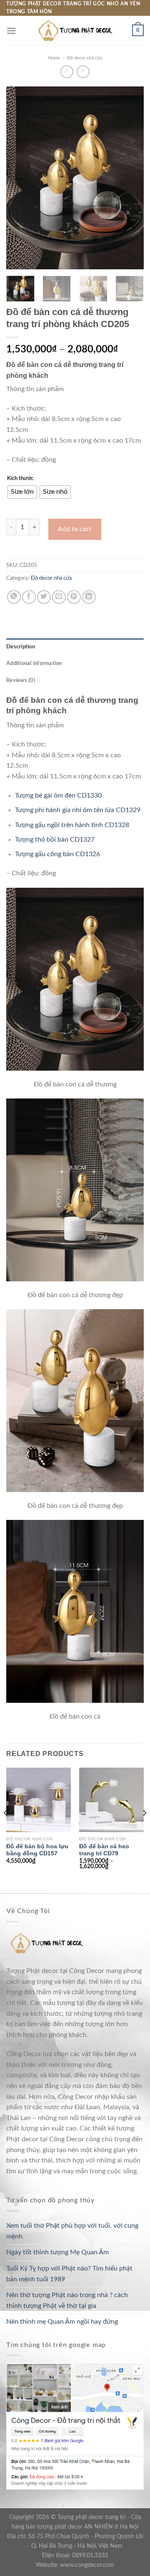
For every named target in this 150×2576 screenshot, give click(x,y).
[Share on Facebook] (29, 597)
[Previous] (20, 178)
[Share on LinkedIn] (89, 597)
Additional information (34, 663)
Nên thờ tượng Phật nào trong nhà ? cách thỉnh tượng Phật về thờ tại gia (67, 2300)
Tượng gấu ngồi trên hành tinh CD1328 (72, 825)
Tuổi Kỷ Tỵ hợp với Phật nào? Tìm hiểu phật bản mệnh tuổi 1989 (69, 2274)
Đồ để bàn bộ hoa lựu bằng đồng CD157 (37, 1850)
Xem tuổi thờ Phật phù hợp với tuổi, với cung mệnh (72, 2231)
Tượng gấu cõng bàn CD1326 (57, 854)
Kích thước (20, 479)
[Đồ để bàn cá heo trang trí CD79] (111, 1800)
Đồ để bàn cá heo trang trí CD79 (104, 1850)
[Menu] (11, 31)
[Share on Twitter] (44, 597)
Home (54, 58)
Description (21, 647)
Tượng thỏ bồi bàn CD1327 (55, 840)
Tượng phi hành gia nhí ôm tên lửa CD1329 (78, 810)
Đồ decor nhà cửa (85, 58)
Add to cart (75, 529)
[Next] (130, 178)
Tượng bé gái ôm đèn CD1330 (58, 795)
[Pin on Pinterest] (74, 597)
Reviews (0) (21, 680)
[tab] (75, 647)
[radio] (22, 492)
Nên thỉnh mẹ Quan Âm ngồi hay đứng (62, 2322)
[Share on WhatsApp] (14, 597)
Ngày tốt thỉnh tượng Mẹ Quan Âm (57, 2252)
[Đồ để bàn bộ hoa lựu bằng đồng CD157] (39, 1800)
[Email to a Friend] (59, 597)
